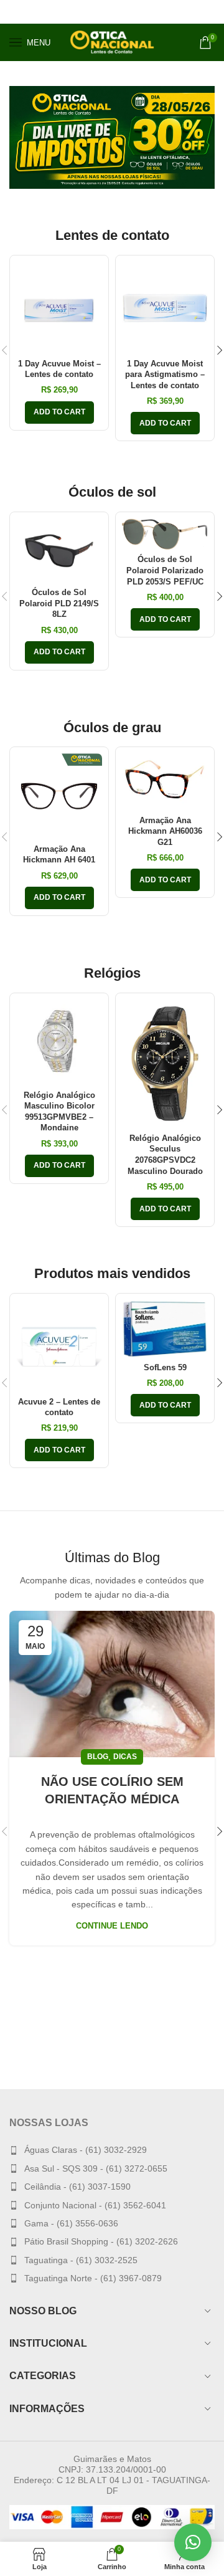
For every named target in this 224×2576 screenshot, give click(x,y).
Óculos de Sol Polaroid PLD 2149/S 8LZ (59, 603)
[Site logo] (112, 42)
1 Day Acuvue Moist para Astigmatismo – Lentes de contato (165, 375)
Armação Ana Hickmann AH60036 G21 (165, 832)
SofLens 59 (165, 1368)
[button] (193, 2542)
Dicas (125, 1757)
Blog (98, 1757)
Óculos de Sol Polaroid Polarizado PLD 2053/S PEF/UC (165, 570)
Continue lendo (112, 1926)
